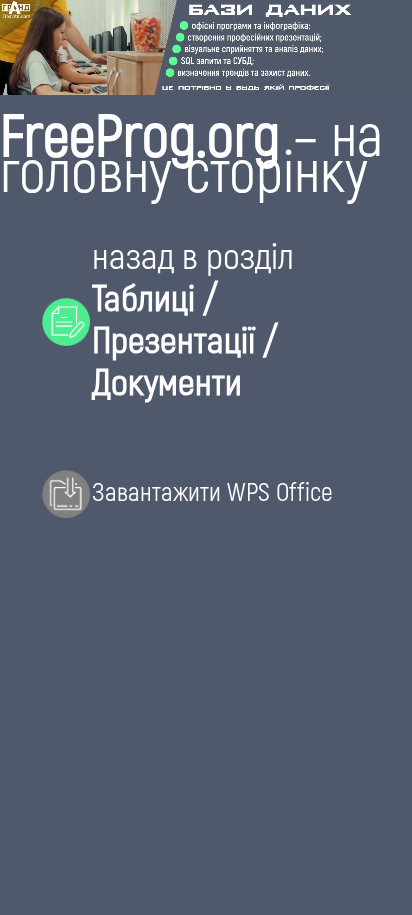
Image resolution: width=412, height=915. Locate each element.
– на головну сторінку (191, 150)
